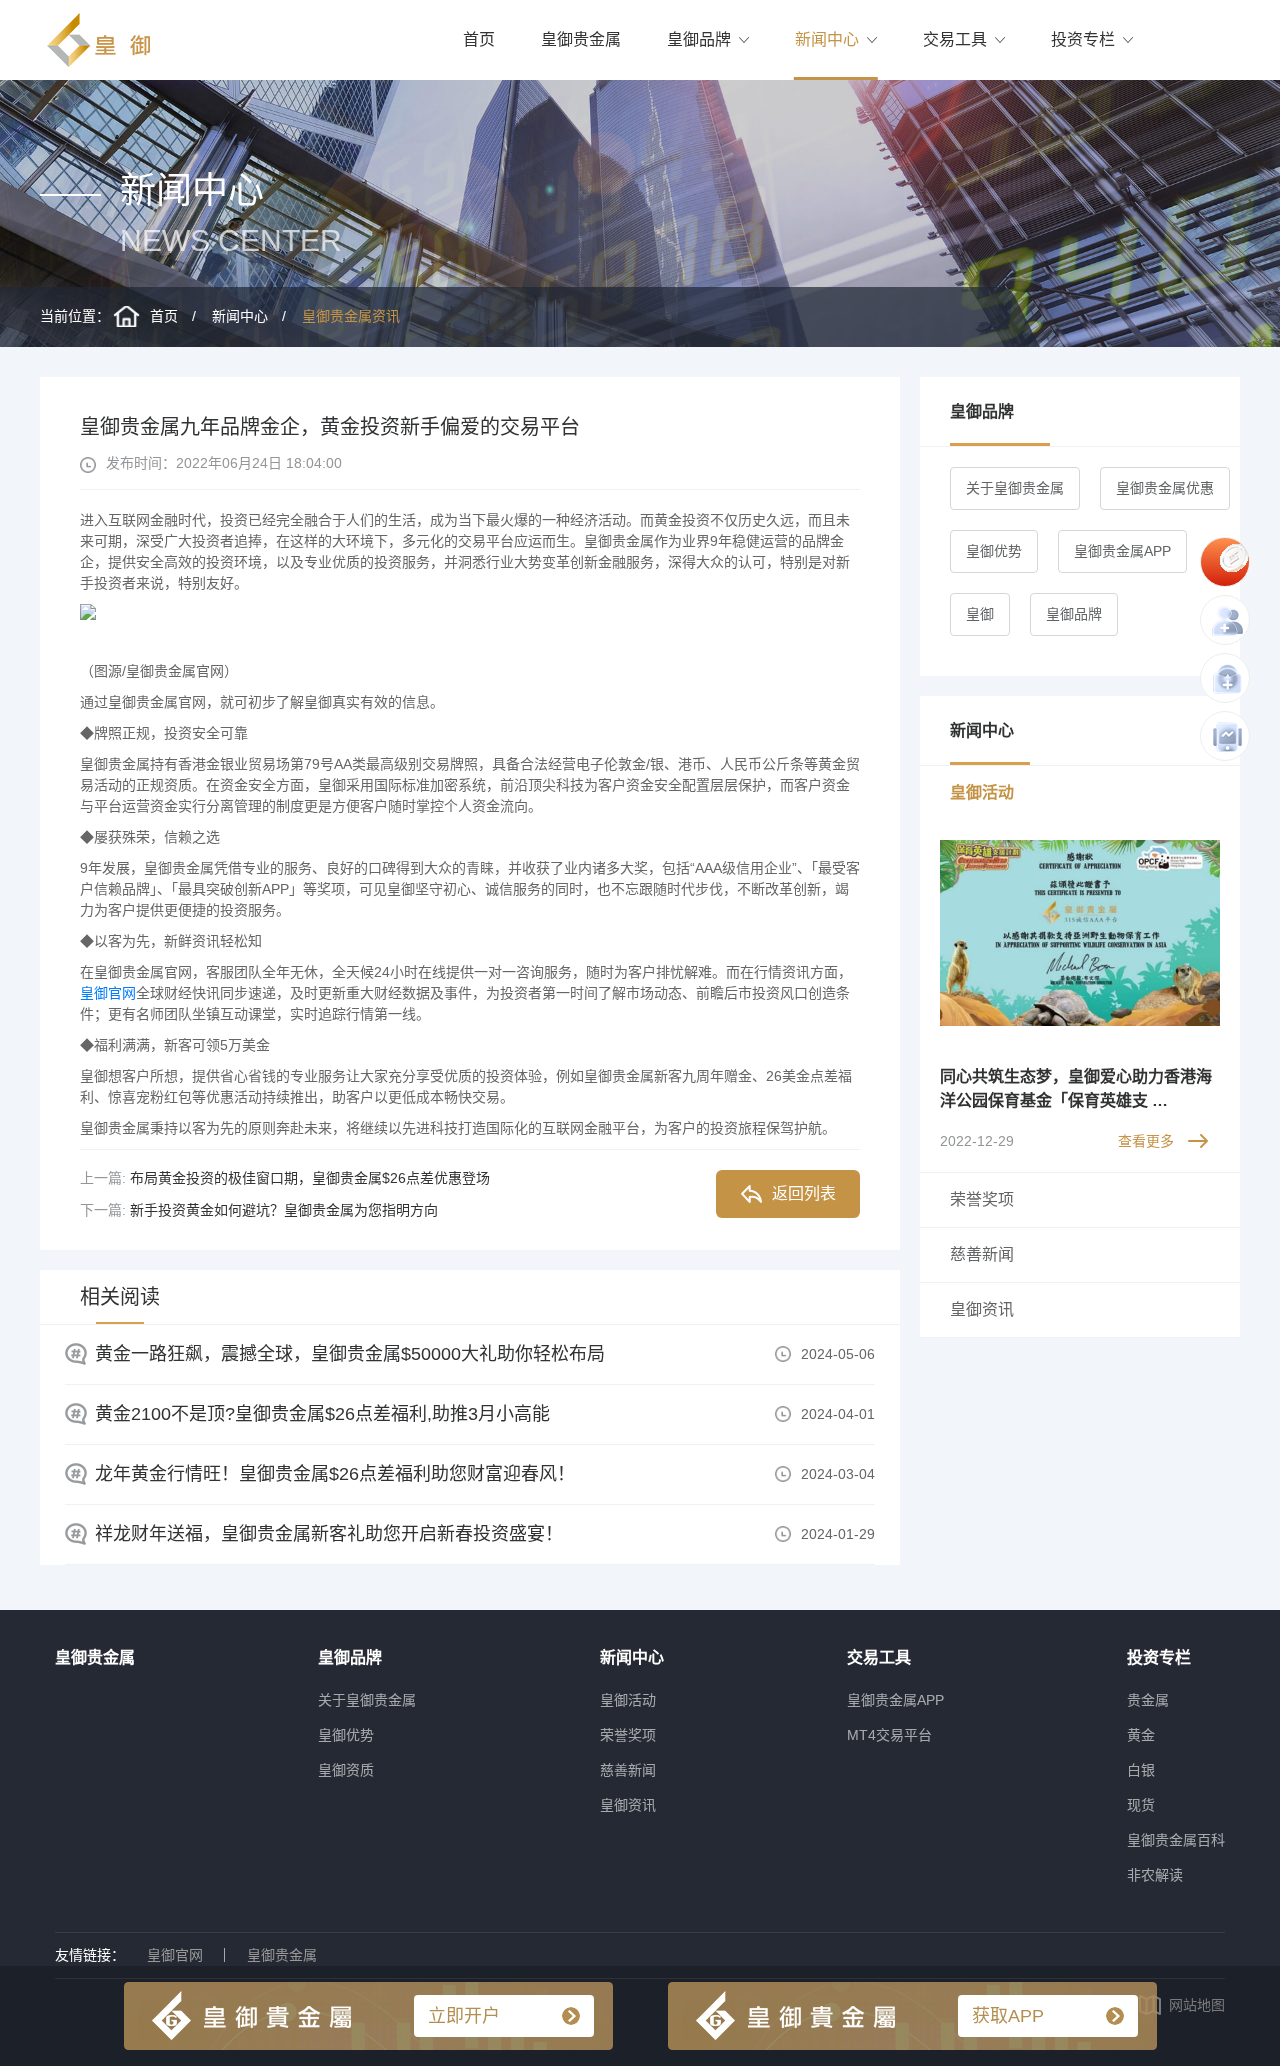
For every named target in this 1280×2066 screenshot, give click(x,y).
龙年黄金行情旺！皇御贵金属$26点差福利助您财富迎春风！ (335, 1474)
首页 (479, 39)
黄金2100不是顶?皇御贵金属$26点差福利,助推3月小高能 (322, 1414)
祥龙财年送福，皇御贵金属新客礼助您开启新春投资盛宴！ (329, 1534)
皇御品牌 (699, 39)
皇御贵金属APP (1122, 551)
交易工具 (955, 39)
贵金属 (1148, 1700)
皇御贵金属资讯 (351, 316)
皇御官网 (108, 993)
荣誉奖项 (628, 1735)
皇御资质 (346, 1770)
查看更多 (1146, 1141)
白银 (1141, 1770)
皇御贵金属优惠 (1165, 488)
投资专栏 (1083, 39)
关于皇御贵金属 (1015, 488)
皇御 (980, 614)
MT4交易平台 (889, 1735)
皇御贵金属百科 (1176, 1840)
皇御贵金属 (581, 39)
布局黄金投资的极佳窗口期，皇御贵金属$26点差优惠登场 (310, 1178)
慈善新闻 (628, 1770)
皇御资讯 (628, 1805)
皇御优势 (994, 551)
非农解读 (1155, 1875)
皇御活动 (628, 1700)
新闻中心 (827, 39)
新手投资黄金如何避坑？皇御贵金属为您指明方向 (284, 1210)
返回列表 (804, 1193)
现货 (1141, 1805)
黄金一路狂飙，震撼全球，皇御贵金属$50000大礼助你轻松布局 (350, 1354)
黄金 (1141, 1735)
